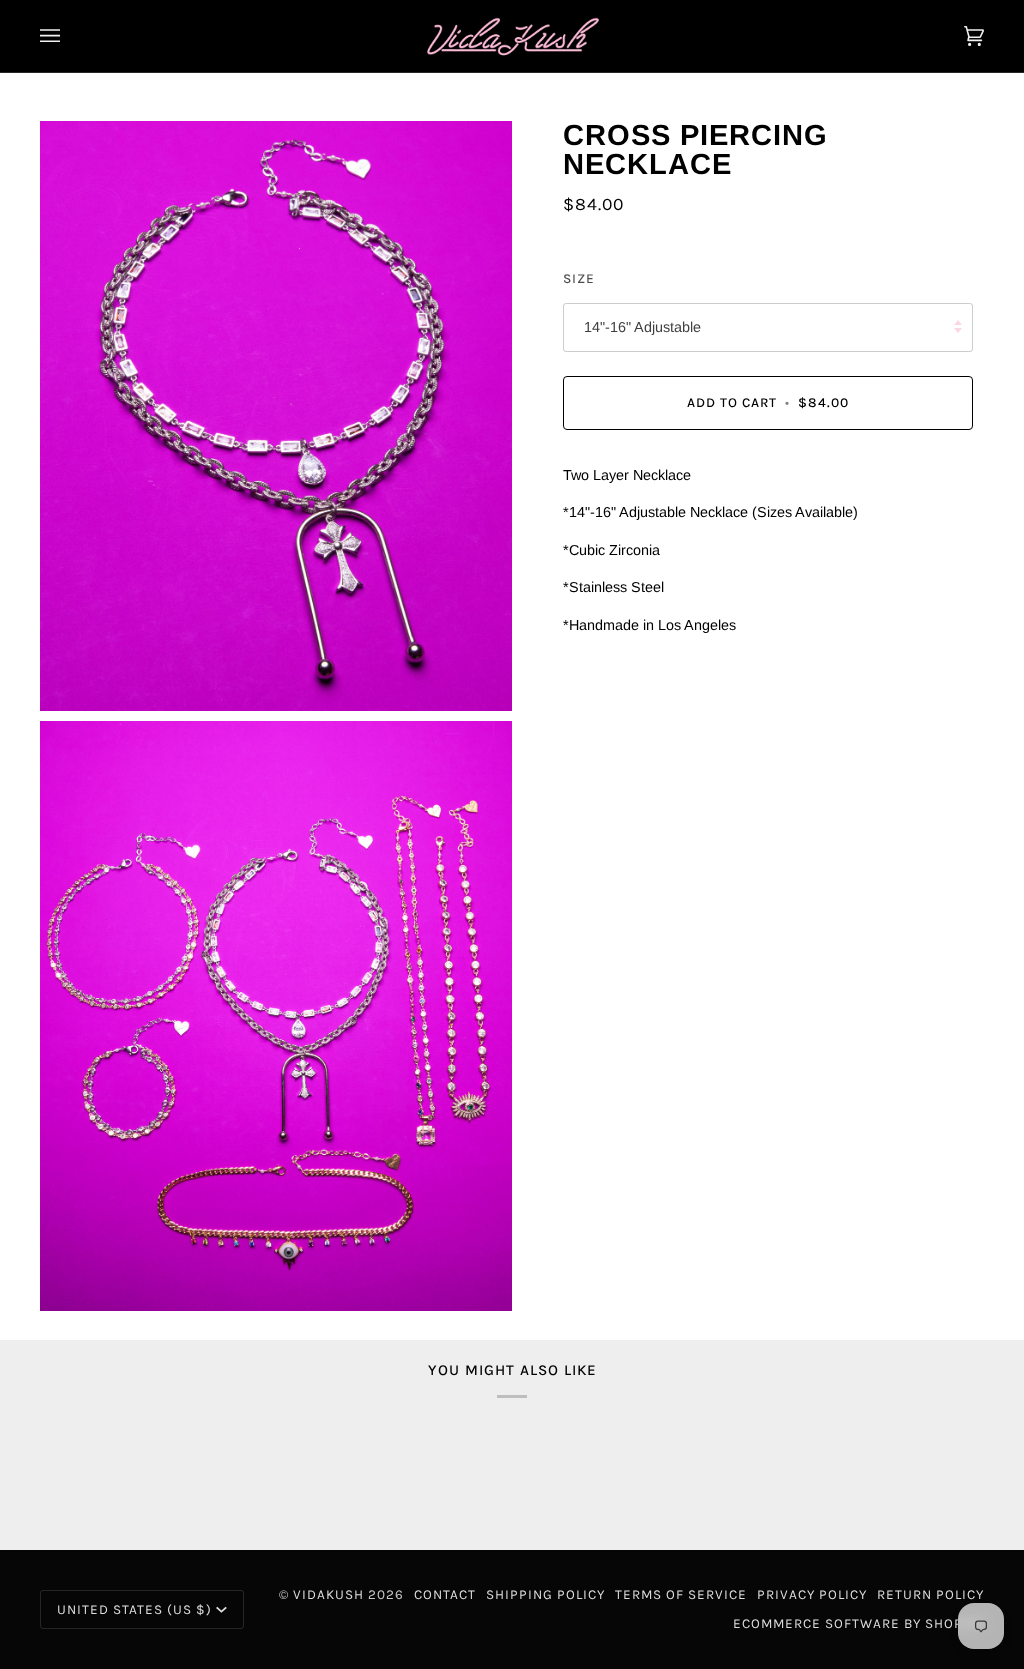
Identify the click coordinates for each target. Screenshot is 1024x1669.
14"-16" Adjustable (642, 327)
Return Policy (930, 1594)
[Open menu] (70, 36)
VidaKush (328, 1594)
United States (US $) (134, 1609)
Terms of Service (681, 1594)
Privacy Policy (812, 1594)
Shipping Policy (545, 1594)
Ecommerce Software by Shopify (858, 1623)
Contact (445, 1594)
